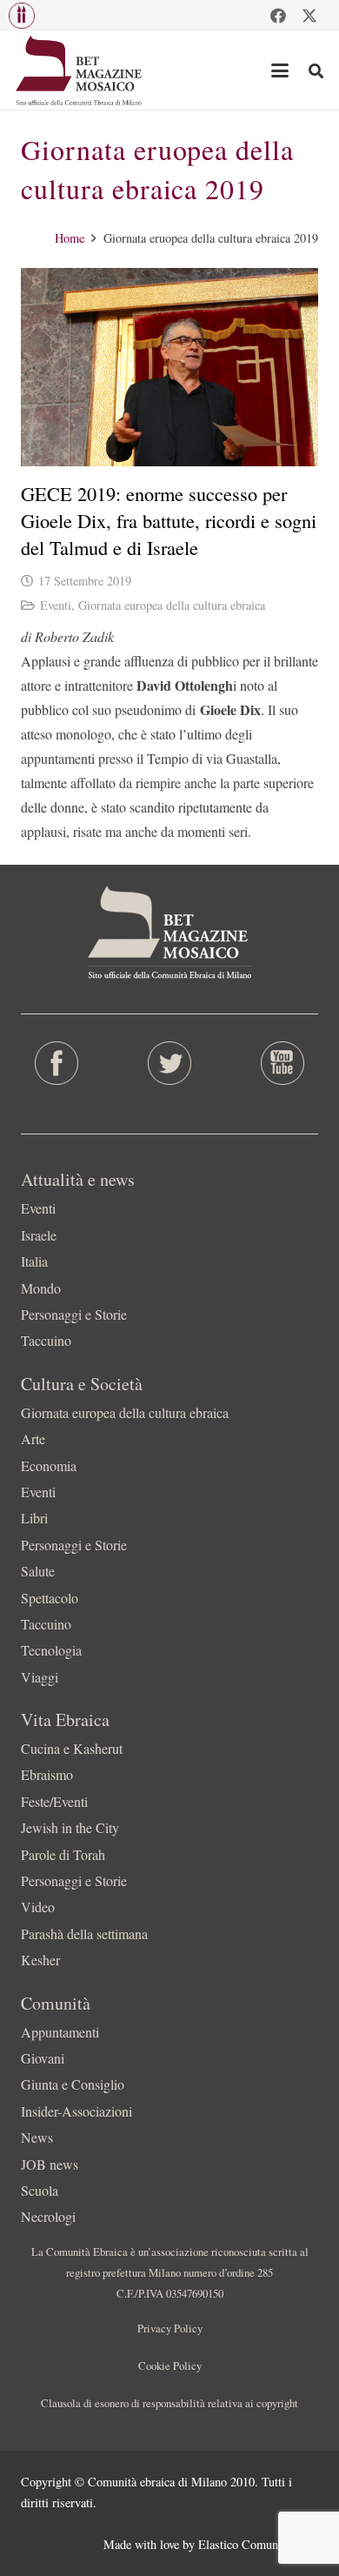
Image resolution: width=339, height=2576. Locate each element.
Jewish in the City (70, 1827)
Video (38, 1907)
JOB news (50, 2164)
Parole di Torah (63, 1854)
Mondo (41, 1288)
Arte (33, 1439)
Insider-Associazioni (76, 2111)
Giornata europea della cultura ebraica (172, 605)
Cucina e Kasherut (72, 1748)
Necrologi (48, 2216)
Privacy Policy (170, 2328)
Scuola (40, 2190)
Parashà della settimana (84, 1934)
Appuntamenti (60, 2032)
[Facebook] (278, 16)
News (37, 2137)
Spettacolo (50, 1598)
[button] (22, 16)
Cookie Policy (170, 2365)
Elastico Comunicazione (258, 2544)
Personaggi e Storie (74, 1314)
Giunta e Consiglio (73, 2084)
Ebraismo (47, 1774)
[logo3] (80, 70)
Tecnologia (51, 1650)
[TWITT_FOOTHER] (169, 1063)
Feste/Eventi (54, 1801)
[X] (309, 16)
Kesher (40, 1960)
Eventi (56, 605)
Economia (49, 1465)
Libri (34, 1518)
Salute (38, 1571)
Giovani (43, 2058)
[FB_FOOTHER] (56, 1063)
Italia (34, 1261)
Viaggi (40, 1677)
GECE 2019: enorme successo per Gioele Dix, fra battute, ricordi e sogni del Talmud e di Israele (169, 521)
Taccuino (46, 1340)
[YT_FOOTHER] (282, 1063)
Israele (39, 1235)
